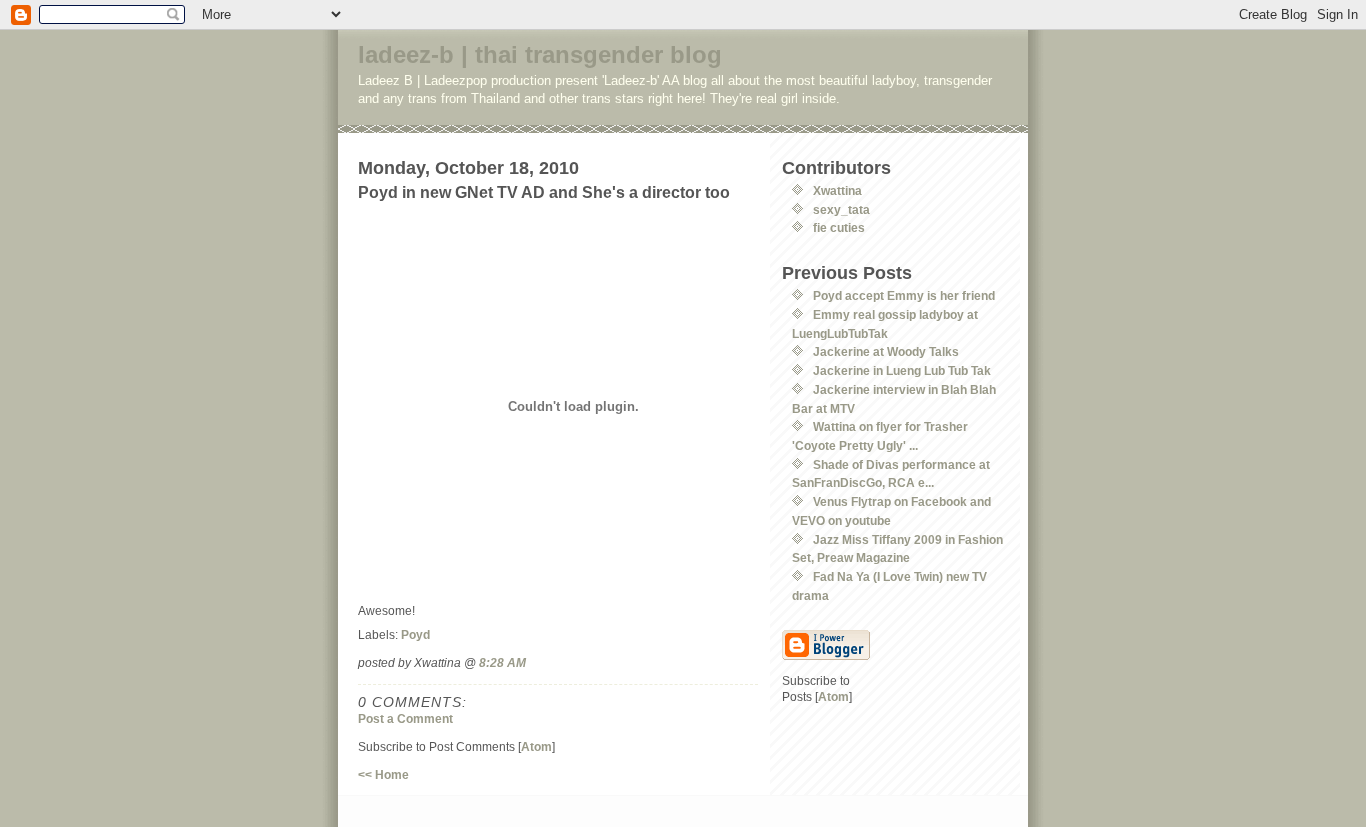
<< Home (383, 774)
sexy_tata (841, 209)
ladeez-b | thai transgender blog (540, 54)
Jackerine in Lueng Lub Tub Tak (902, 370)
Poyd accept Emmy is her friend (904, 295)
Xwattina (837, 190)
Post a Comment (405, 718)
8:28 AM (502, 662)
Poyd (415, 634)
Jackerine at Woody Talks (886, 351)
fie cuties (839, 227)
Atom (536, 746)
